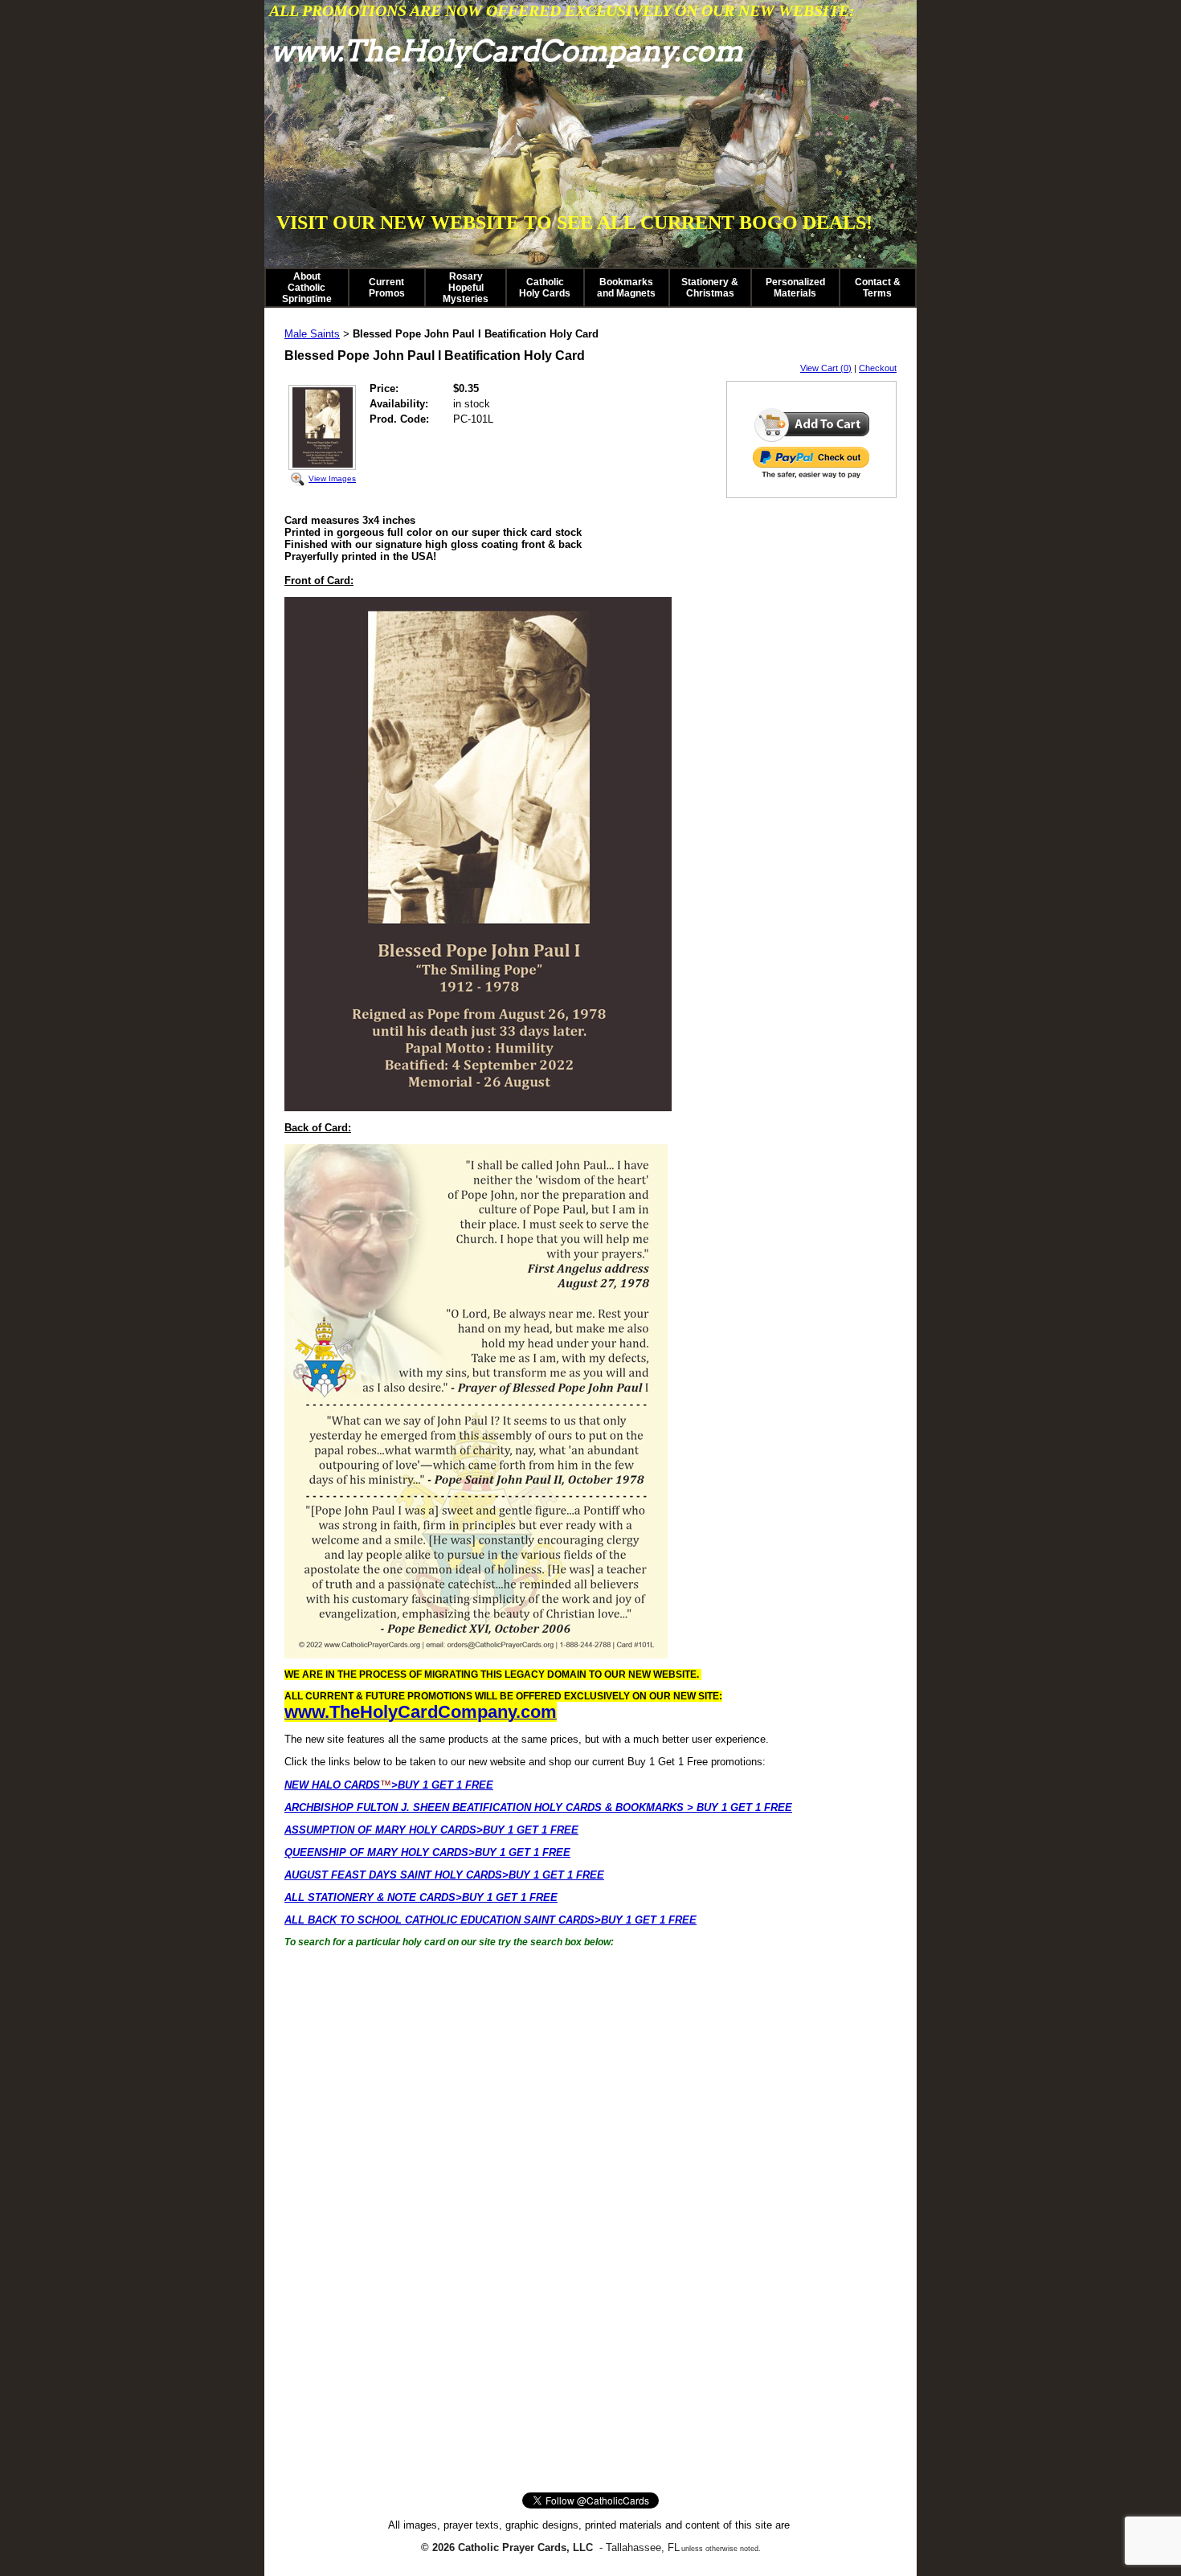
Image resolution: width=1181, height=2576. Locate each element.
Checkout (878, 368)
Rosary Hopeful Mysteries (466, 288)
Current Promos (387, 288)
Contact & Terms (878, 288)
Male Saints (312, 334)
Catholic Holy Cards (545, 288)
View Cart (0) (826, 368)
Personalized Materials (795, 288)
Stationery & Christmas (710, 288)
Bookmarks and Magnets (626, 288)
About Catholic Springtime (307, 288)
